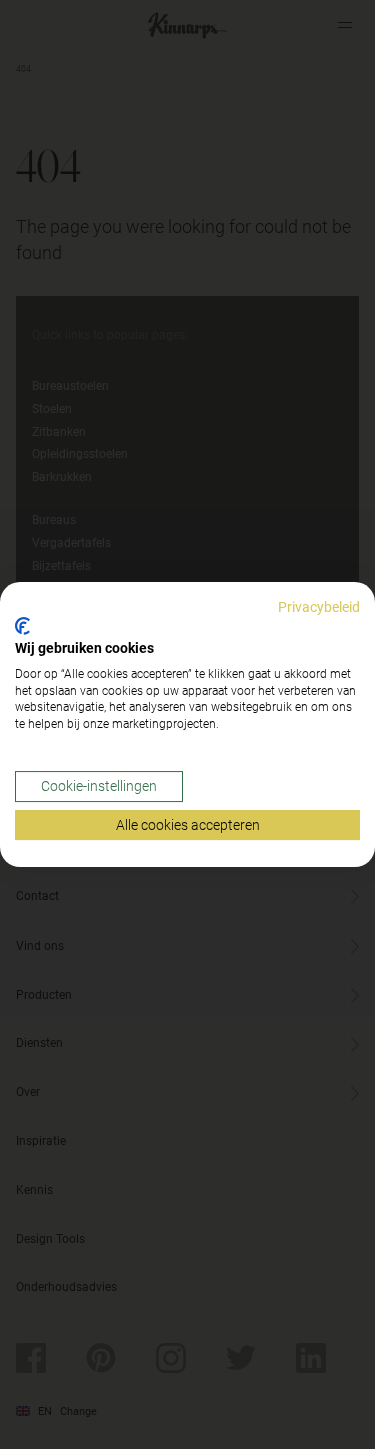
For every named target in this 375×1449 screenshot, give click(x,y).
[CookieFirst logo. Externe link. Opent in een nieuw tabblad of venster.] (22, 626)
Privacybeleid (319, 607)
